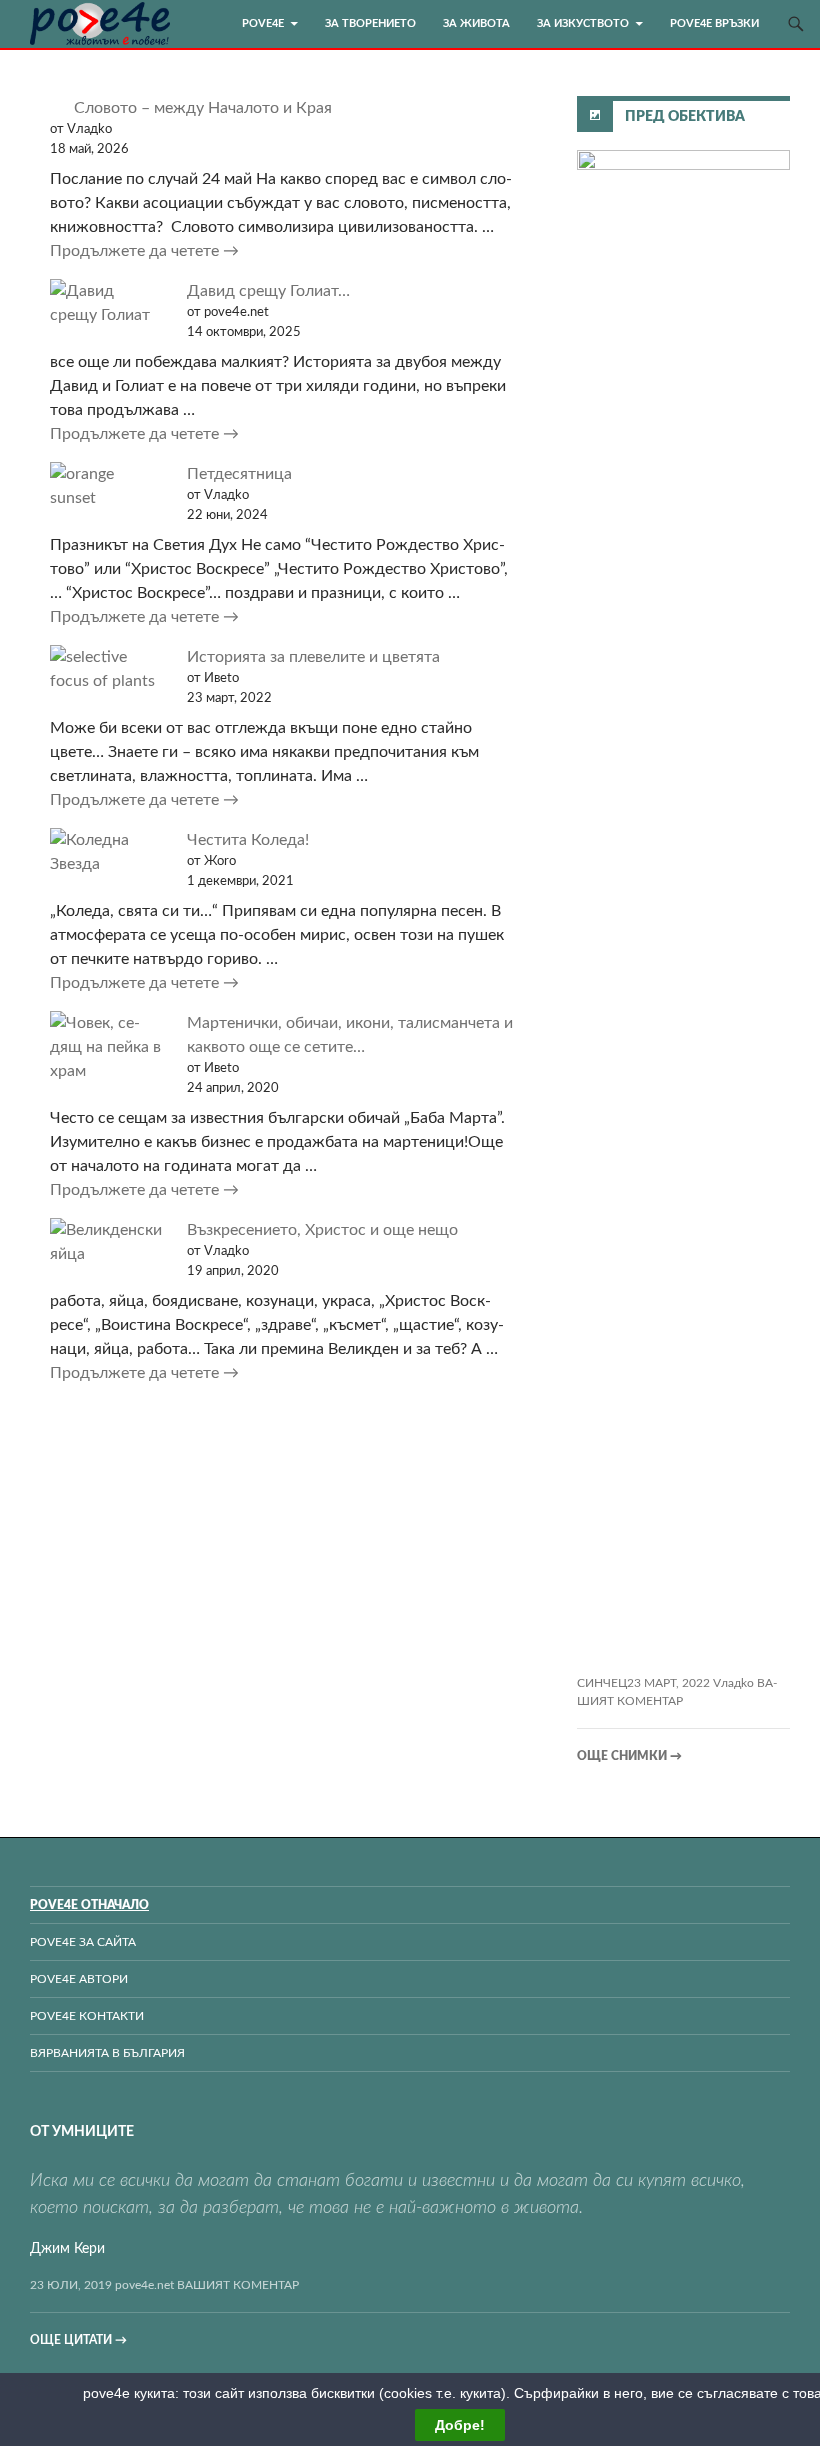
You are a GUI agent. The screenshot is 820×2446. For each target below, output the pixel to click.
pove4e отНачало (89, 1905)
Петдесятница (239, 474)
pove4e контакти (87, 2016)
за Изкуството (583, 23)
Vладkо (733, 1683)
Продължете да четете (265, 250)
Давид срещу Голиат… (268, 291)
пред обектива (685, 117)
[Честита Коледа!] (106, 852)
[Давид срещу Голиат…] (106, 303)
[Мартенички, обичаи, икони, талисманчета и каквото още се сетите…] (106, 1047)
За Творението (370, 23)
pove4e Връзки (714, 23)
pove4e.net (144, 2285)
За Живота (476, 23)
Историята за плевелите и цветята (313, 657)
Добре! (460, 2425)
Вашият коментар (238, 2285)
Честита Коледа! (248, 840)
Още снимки (629, 1756)
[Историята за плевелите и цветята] (106, 669)
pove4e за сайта (83, 1942)
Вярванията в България (107, 2053)
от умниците (82, 2132)
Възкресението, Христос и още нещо (322, 1230)
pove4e (263, 23)
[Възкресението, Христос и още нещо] (106, 1242)
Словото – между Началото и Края (203, 108)
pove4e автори (79, 1979)
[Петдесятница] (106, 486)
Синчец (602, 1683)
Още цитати (78, 2340)
